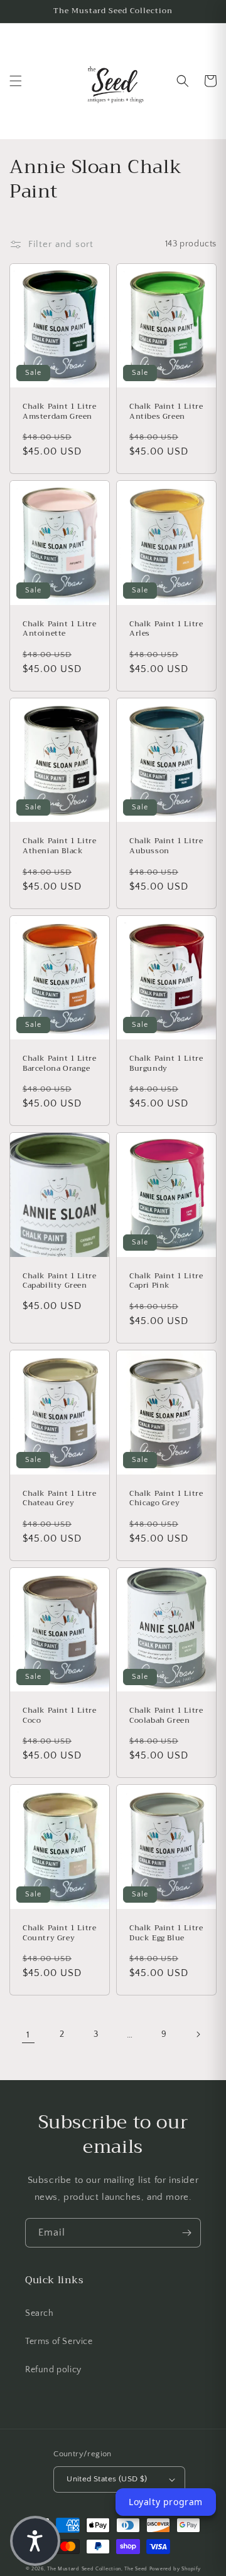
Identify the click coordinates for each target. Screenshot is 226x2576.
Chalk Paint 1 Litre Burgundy (166, 1064)
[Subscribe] (186, 2233)
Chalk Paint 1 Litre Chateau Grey (59, 1499)
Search (40, 2313)
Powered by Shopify (175, 2569)
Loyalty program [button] (166, 2502)
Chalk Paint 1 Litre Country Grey (59, 1933)
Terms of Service (59, 2342)
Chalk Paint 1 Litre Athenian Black (59, 846)
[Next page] (198, 2034)
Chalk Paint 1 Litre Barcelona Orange (59, 1064)
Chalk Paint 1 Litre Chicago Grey (166, 1499)
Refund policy (53, 2370)
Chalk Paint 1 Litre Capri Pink (166, 1281)
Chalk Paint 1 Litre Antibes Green (166, 412)
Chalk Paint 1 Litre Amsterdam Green (59, 412)
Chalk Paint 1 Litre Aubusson (166, 846)
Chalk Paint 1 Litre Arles (166, 629)
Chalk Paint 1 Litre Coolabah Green (166, 1716)
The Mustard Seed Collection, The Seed (97, 2569)
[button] (16, 81)
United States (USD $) (107, 2479)
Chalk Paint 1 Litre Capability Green (59, 1281)
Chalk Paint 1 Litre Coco (59, 1716)
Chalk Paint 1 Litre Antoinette (59, 629)
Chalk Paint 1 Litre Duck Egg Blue (166, 1933)
